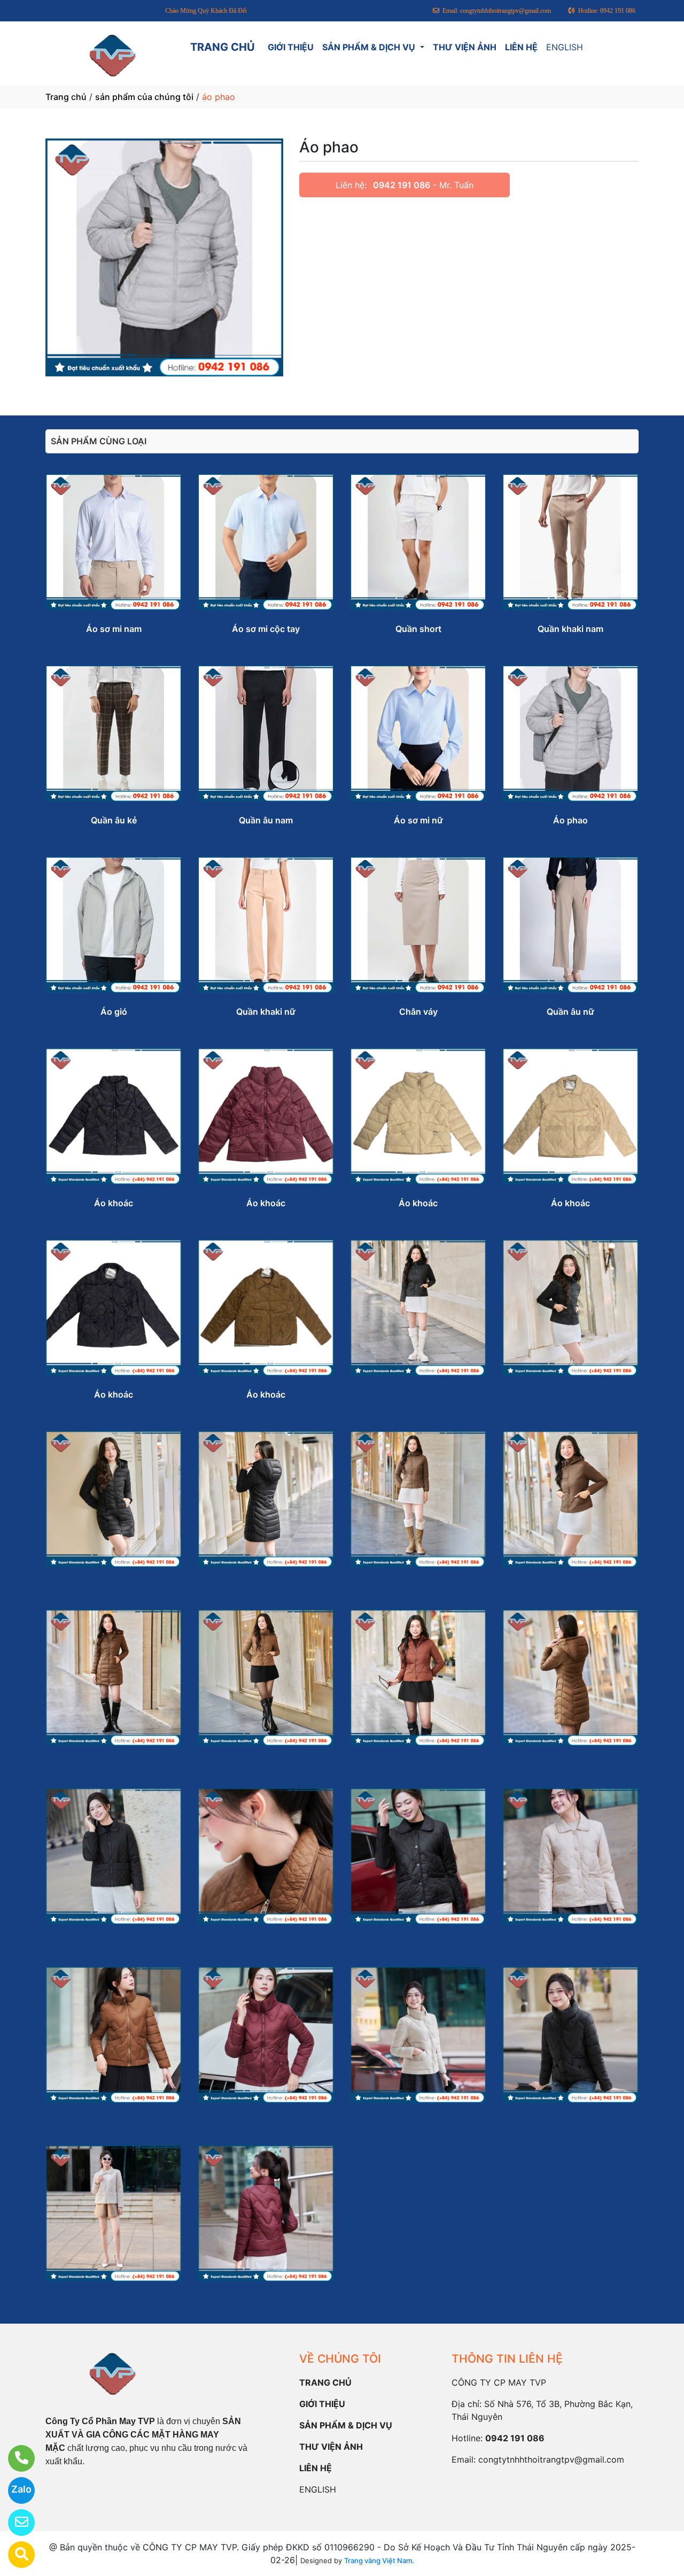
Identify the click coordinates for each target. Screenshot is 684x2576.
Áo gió (114, 1012)
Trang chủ (66, 97)
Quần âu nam (266, 820)
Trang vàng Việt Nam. (379, 2560)
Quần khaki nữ (266, 1012)
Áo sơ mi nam (114, 629)
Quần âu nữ (570, 1012)
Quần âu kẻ (114, 820)
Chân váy (418, 1012)
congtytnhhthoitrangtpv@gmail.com (551, 2459)
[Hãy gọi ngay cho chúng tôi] (15, 2458)
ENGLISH (565, 47)
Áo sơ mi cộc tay (266, 629)
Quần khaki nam (570, 629)
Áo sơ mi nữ (418, 820)
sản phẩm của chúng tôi (144, 97)
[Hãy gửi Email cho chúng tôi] (15, 2523)
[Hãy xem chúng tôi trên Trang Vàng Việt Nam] (15, 2555)
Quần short (418, 629)
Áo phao (570, 820)
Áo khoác (114, 1203)
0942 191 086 (402, 185)
